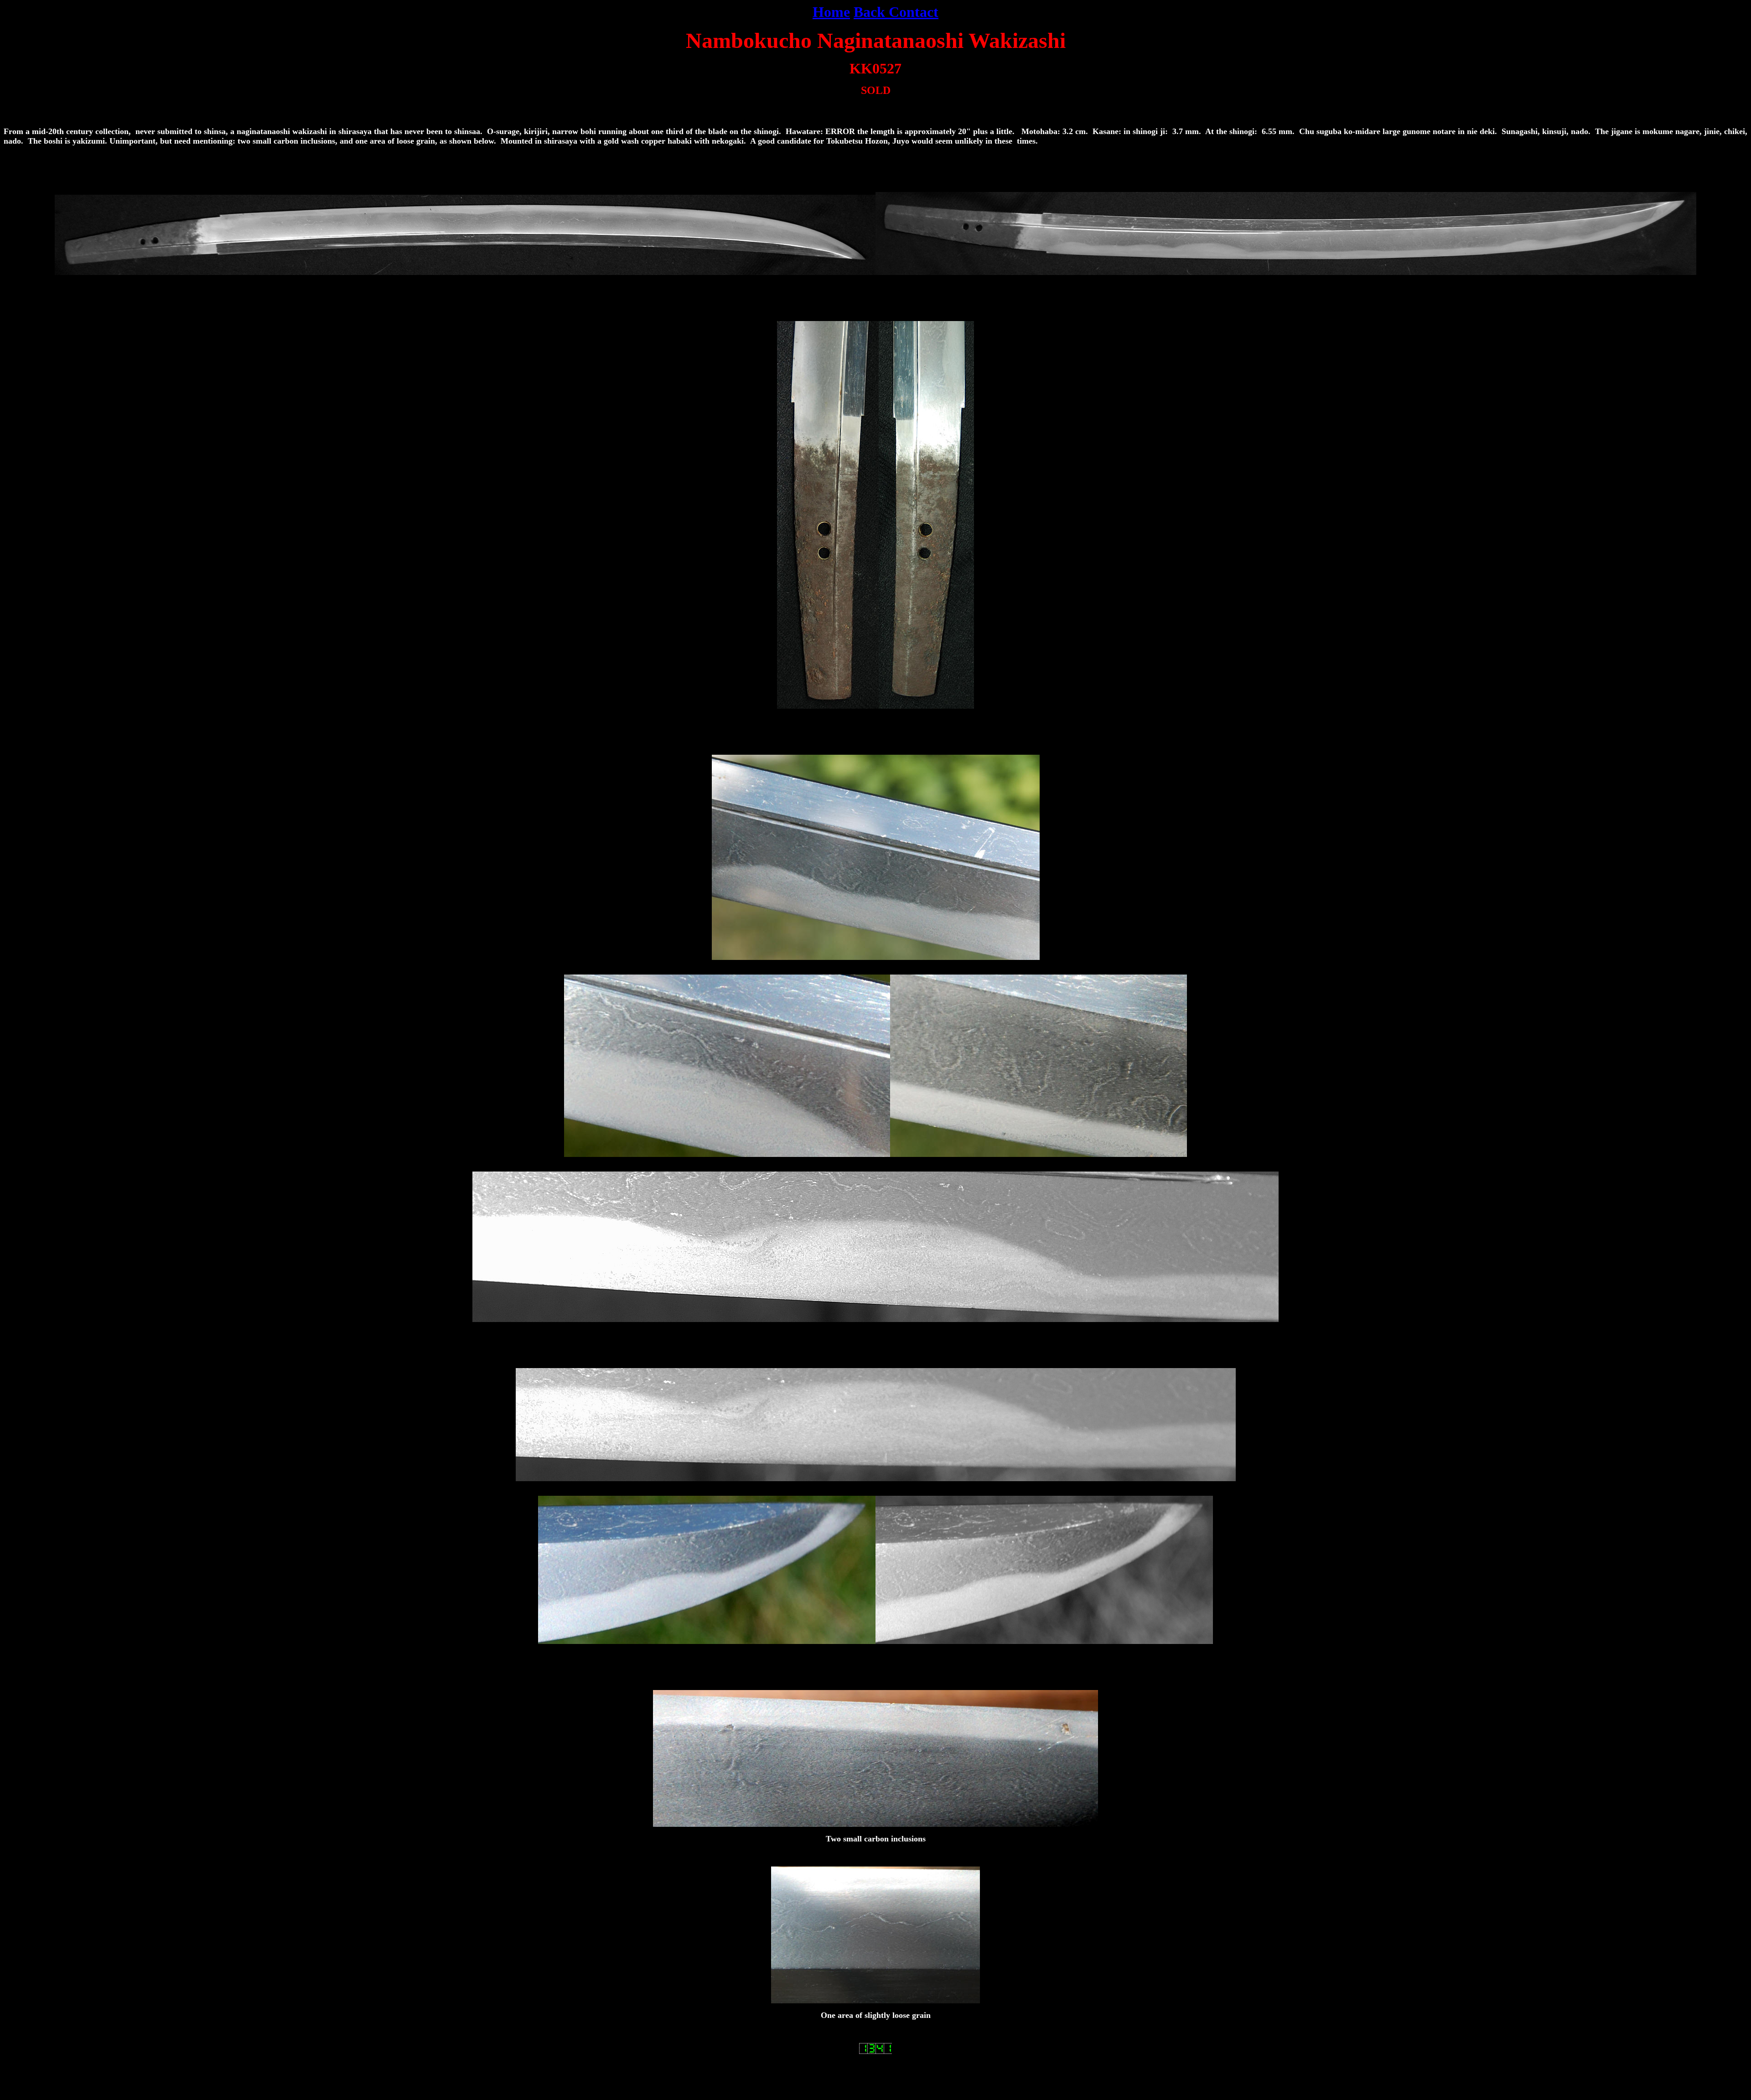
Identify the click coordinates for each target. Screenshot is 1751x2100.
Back (869, 12)
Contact (914, 12)
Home (831, 12)
